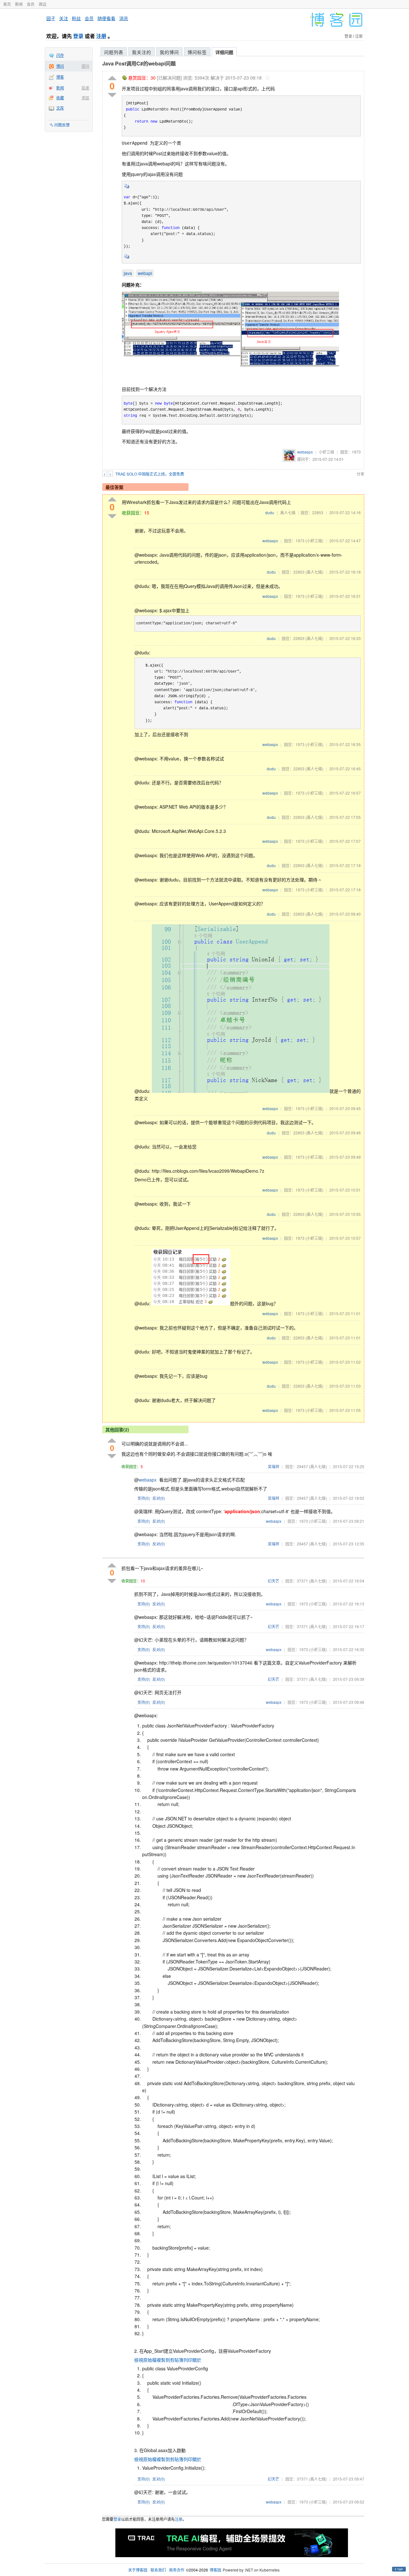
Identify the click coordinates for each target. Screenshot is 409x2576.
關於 (197, 2360)
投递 (85, 88)
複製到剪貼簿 (170, 2360)
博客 (60, 77)
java (128, 273)
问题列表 (114, 52)
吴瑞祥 (274, 1466)
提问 (85, 66)
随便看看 (106, 18)
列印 (188, 2360)
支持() (144, 1498)
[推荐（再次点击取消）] (112, 78)
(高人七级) (314, 572)
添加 (85, 98)
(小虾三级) (314, 541)
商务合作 (177, 2570)
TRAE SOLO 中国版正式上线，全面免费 (150, 474)
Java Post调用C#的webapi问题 (139, 63)
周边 (42, 4)
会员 (31, 4)
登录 (78, 36)
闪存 (60, 55)
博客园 (215, 2570)
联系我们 (158, 2570)
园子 (51, 18)
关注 (64, 18)
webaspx (305, 452)
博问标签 (197, 52)
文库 (60, 108)
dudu (270, 512)
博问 (60, 66)
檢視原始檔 (145, 2360)
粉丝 (76, 18)
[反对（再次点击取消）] (112, 95)
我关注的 (142, 52)
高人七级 (288, 512)
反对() (159, 1498)
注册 (101, 36)
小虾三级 (327, 452)
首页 (7, 4)
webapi (145, 273)
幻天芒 (274, 1581)
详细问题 (224, 52)
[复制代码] (127, 188)
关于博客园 (138, 2570)
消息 (124, 18)
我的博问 (169, 52)
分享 (360, 474)
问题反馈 (62, 125)
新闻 (19, 4)
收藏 (60, 98)
